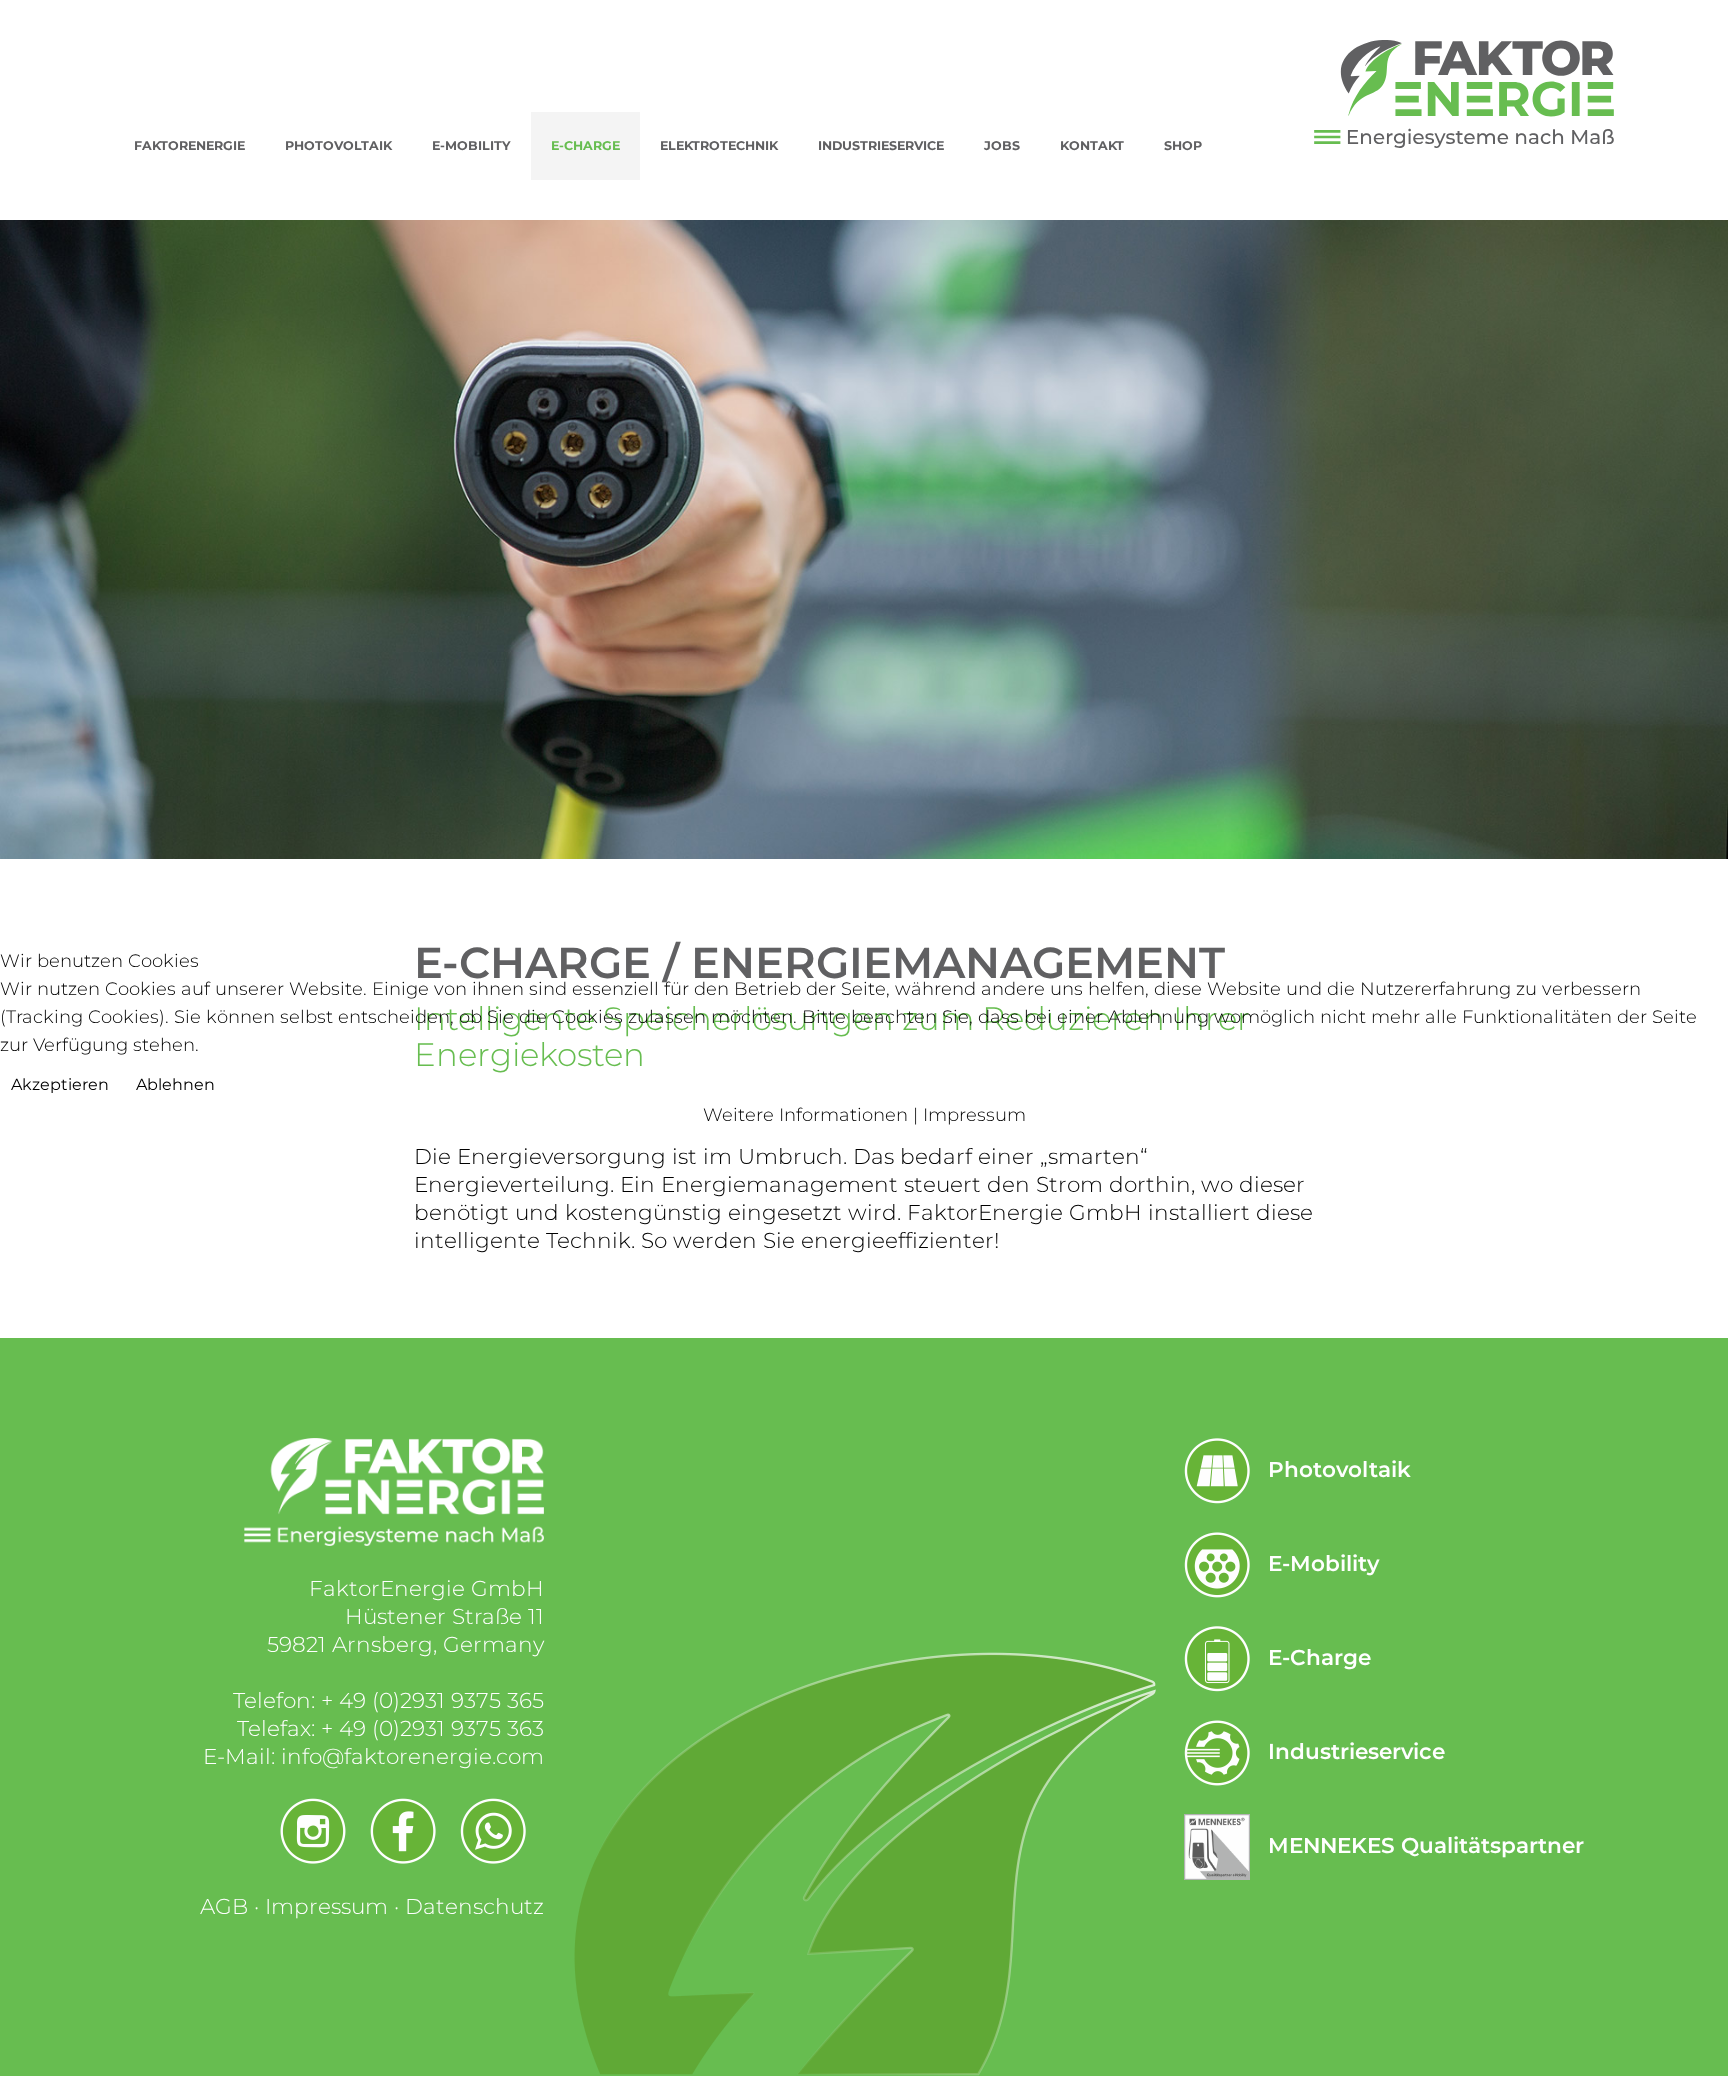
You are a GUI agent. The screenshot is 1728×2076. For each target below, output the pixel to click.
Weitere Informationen (805, 1115)
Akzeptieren (60, 1084)
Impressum (974, 1115)
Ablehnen (175, 1084)
